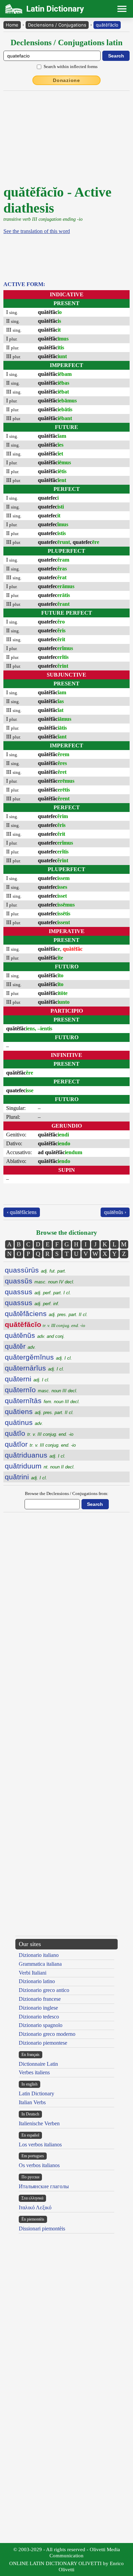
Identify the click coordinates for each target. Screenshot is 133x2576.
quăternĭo (41, 1390)
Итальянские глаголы (44, 2186)
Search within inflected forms (71, 67)
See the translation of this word (37, 231)
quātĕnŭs (35, 1335)
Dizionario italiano (39, 1955)
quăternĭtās (42, 1401)
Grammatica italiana (40, 1964)
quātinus (24, 1422)
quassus (38, 1292)
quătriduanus (35, 1455)
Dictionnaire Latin (38, 2064)
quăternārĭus (34, 1368)
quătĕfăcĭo (107, 25)
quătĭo (39, 1433)
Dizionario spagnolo (41, 2025)
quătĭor (40, 1444)
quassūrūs (35, 1270)
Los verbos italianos (40, 2145)
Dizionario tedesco (39, 2017)
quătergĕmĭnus (38, 1357)
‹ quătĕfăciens (22, 1212)
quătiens (39, 1411)
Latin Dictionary (36, 2093)
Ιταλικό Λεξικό (35, 2207)
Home (12, 25)
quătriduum (40, 1466)
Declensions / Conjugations (57, 25)
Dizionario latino (37, 1981)
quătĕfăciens (46, 1314)
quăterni (27, 1379)
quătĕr (20, 1346)
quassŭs (40, 1281)
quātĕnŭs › (115, 1212)
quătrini (26, 1477)
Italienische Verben (39, 2123)
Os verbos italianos (39, 2165)
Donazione (66, 80)
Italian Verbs (32, 2102)
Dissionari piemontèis (42, 2229)
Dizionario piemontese (43, 2043)
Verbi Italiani (33, 1973)
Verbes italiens (34, 2072)
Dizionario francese (40, 1999)
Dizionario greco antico (44, 1990)
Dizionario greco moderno (47, 2034)
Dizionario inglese (38, 2008)
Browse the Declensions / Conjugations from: (67, 1493)
